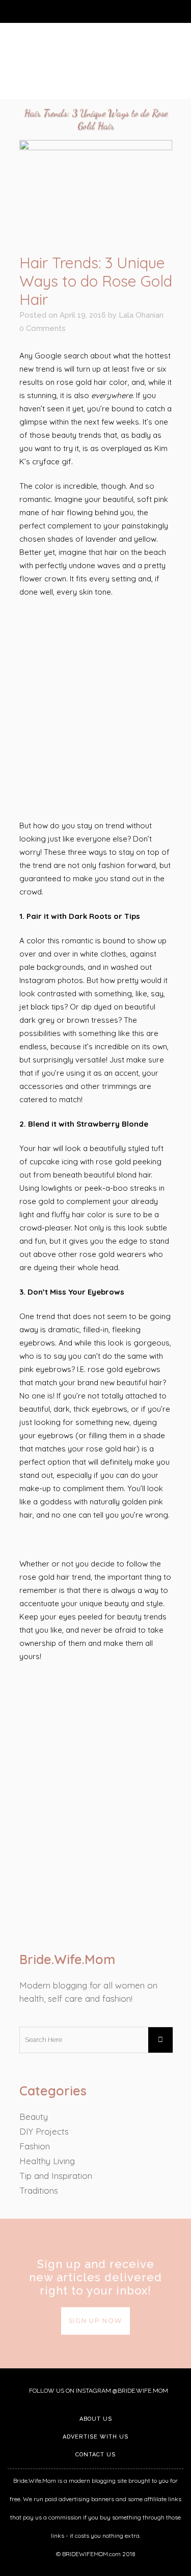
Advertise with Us (95, 2437)
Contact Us (95, 2455)
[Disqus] (96, 1803)
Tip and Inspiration (56, 2176)
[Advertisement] (96, 709)
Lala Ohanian (141, 315)
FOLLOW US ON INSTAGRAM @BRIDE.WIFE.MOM (98, 2391)
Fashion (35, 2146)
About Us (96, 2419)
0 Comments (43, 328)
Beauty (34, 2117)
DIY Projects (44, 2131)
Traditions (39, 2190)
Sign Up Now (96, 2321)
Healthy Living (47, 2161)
